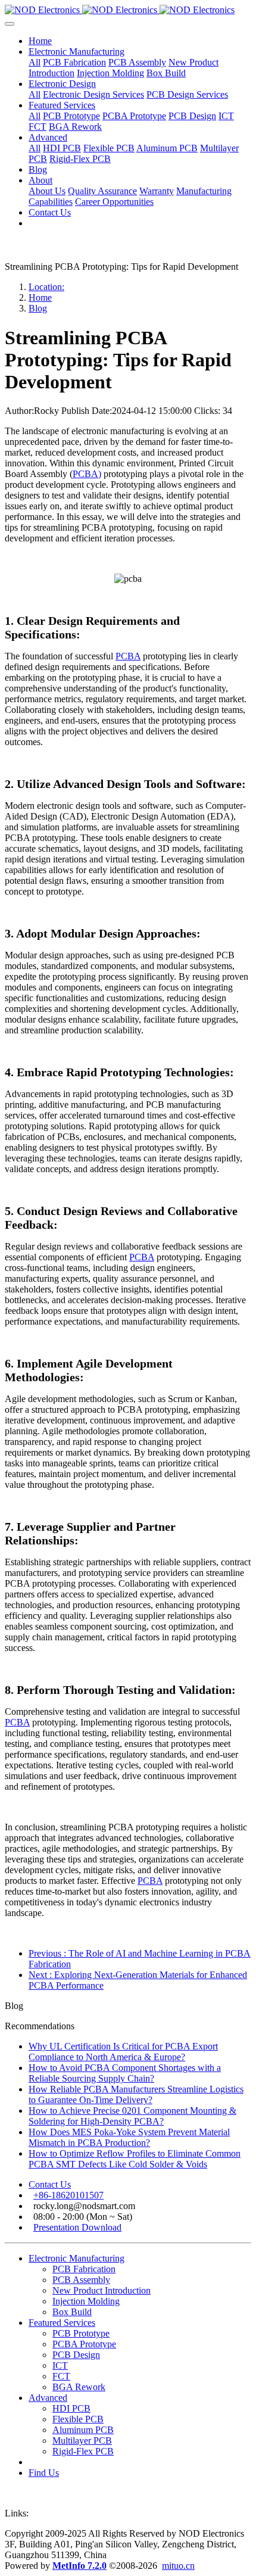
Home (40, 41)
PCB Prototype (81, 2333)
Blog (38, 308)
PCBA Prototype (84, 2344)
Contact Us (50, 2184)
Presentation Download (77, 2227)
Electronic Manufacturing (77, 2258)
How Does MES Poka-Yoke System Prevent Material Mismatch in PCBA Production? (129, 2137)
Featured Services (62, 2323)
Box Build (72, 2312)
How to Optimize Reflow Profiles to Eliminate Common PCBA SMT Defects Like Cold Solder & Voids (135, 2159)
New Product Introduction (102, 2290)
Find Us (44, 2473)
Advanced (48, 2398)
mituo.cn (178, 2566)
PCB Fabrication (84, 2269)
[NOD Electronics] (128, 10)
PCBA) (87, 474)
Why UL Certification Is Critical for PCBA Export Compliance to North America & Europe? (123, 2052)
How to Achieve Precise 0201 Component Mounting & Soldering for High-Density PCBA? (132, 2116)
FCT (61, 2376)
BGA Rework (79, 2387)
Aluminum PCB (83, 2430)
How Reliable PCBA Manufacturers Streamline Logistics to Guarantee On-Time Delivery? (136, 2094)
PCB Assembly (81, 2280)
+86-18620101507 (68, 2195)
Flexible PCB (78, 2419)
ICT (60, 2365)
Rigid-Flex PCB (83, 2451)
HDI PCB (71, 2408)
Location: (46, 287)
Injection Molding (86, 2301)
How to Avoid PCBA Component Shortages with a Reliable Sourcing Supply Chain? (125, 2073)
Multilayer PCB (82, 2440)
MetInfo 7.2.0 (79, 2566)
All (35, 62)
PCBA (128, 656)
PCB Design (76, 2355)
